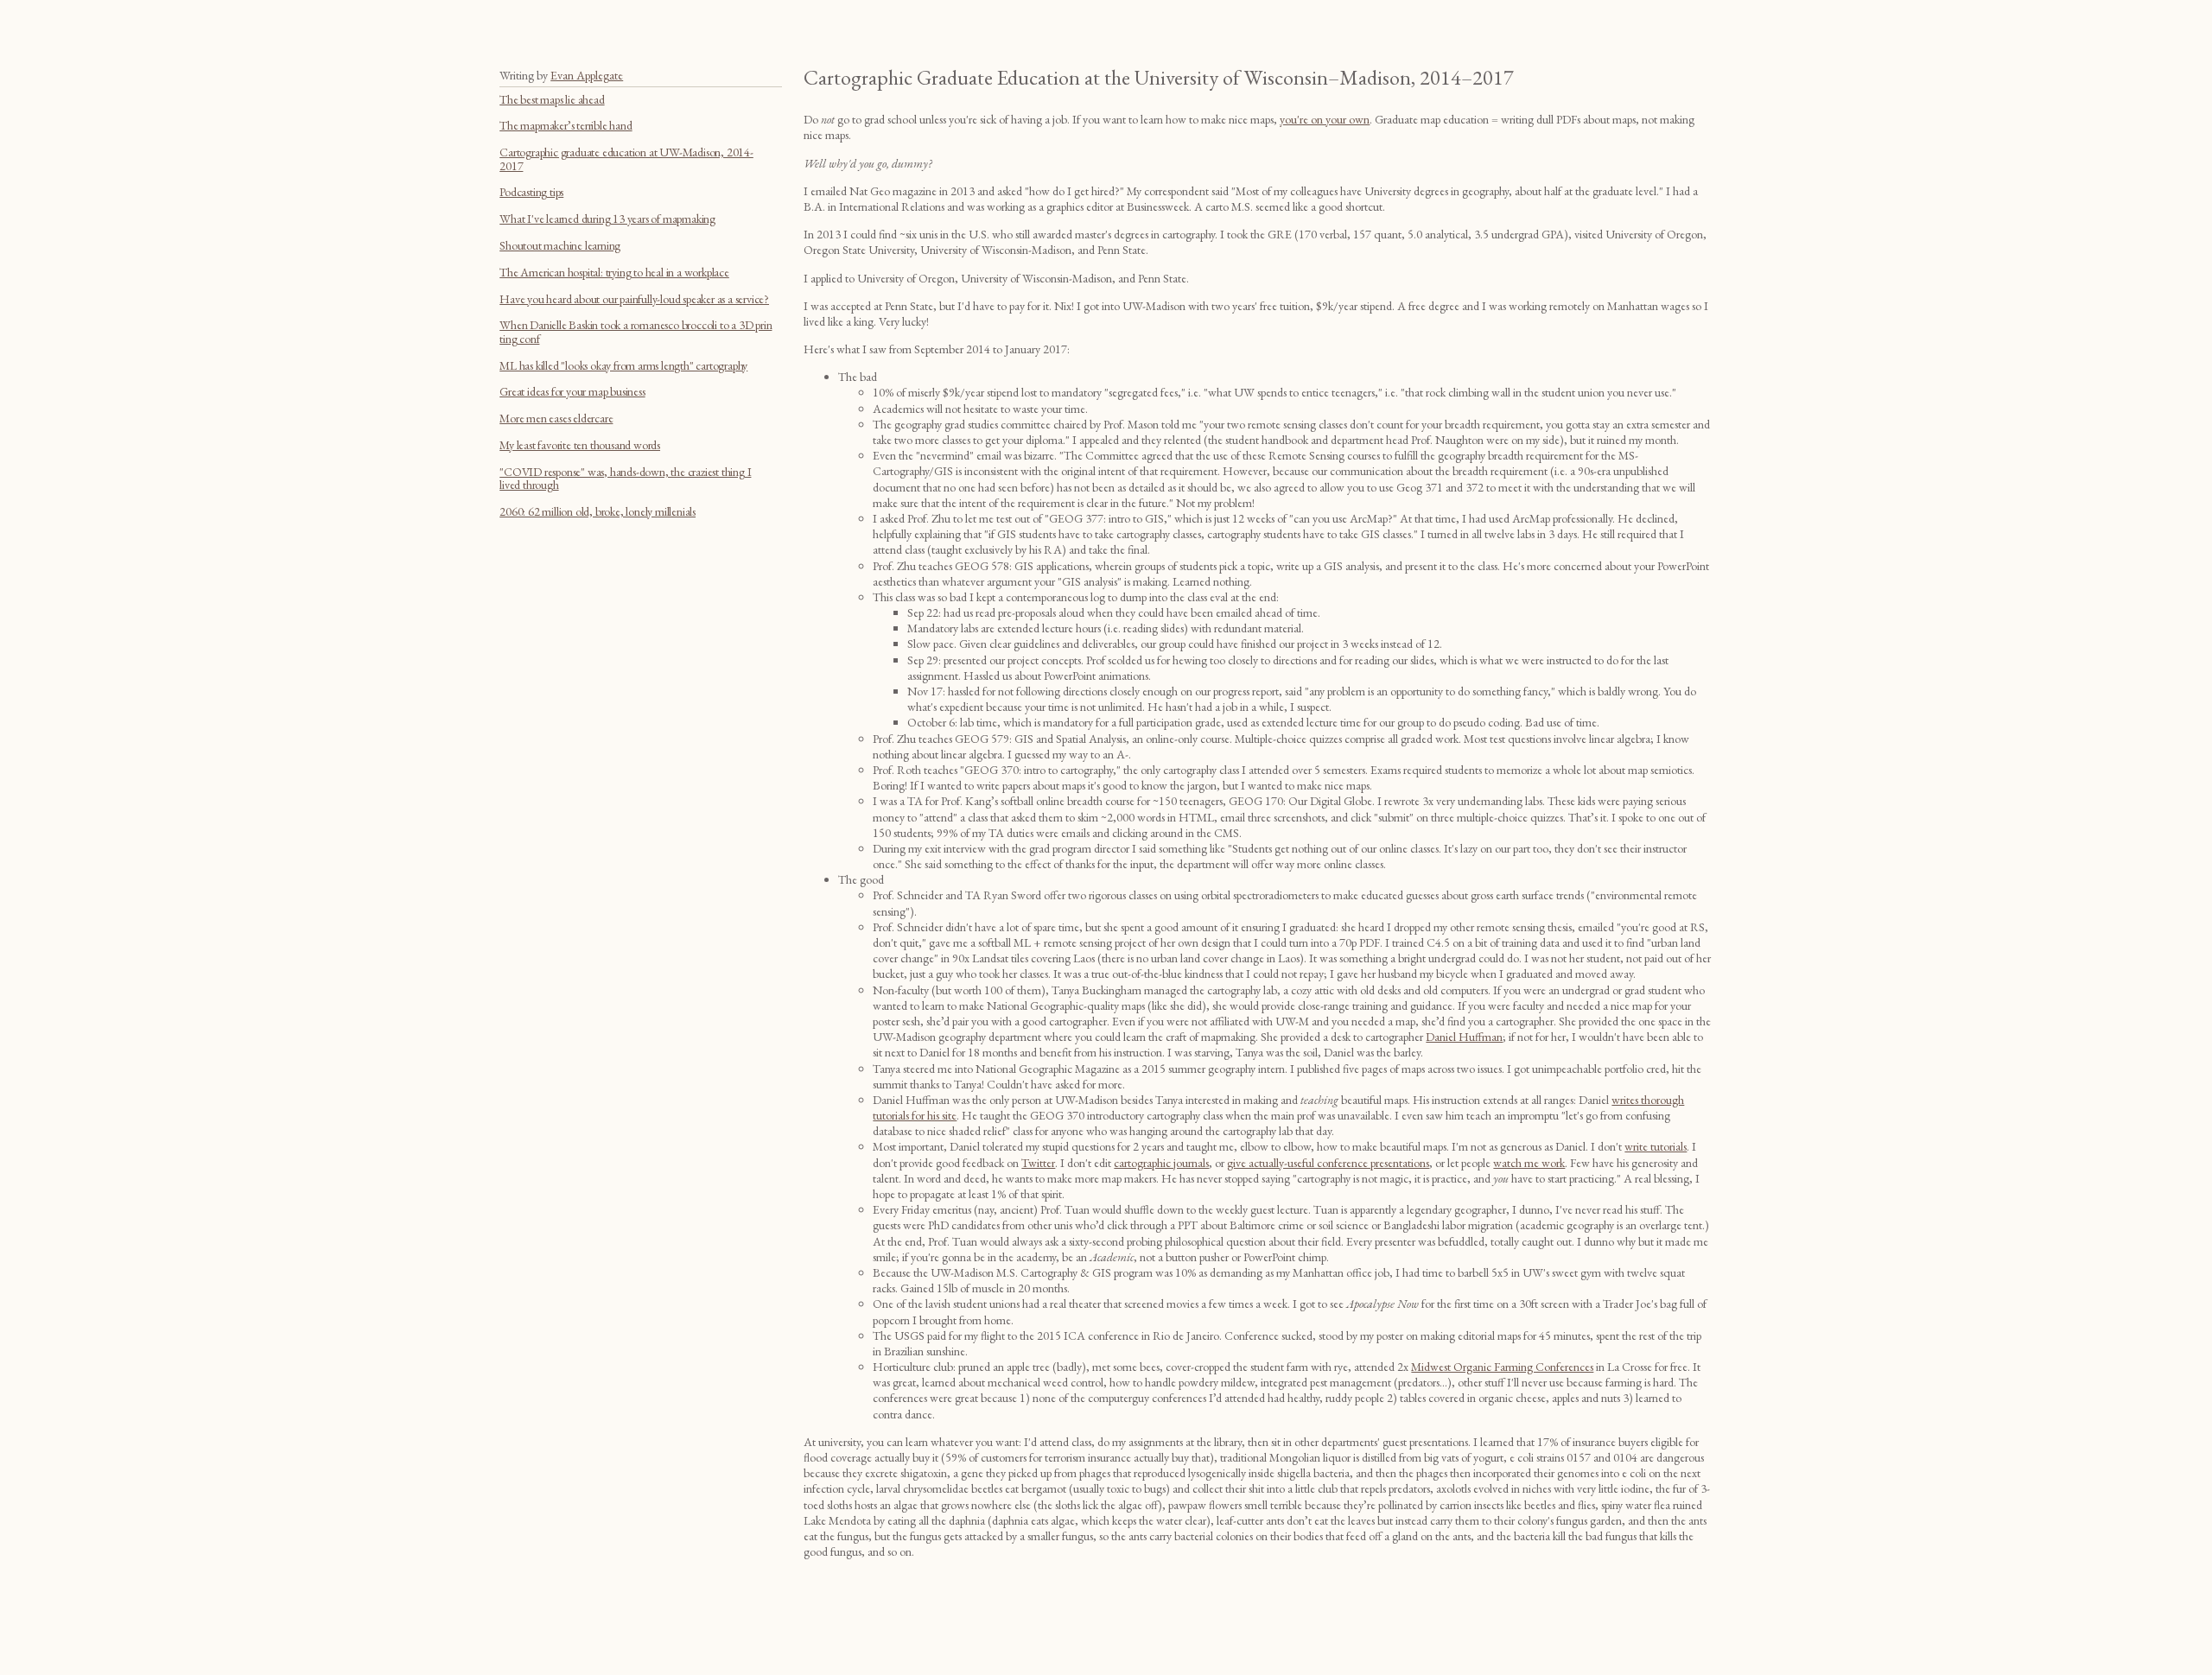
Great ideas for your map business (572, 391)
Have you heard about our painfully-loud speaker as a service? (634, 299)
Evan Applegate (587, 75)
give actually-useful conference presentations (1328, 1163)
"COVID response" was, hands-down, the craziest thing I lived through (625, 478)
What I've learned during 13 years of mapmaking (607, 219)
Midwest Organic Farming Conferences (1502, 1367)
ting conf (519, 339)
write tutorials (1656, 1146)
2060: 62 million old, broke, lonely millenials (597, 511)
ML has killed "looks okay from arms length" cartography (623, 365)
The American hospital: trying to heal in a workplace (614, 272)
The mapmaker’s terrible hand (566, 125)
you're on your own (1325, 119)
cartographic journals (1161, 1163)
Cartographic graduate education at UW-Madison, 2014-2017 (626, 159)
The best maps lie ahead (552, 99)
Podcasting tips (531, 192)
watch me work (1529, 1163)
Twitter (1038, 1163)
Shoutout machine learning (560, 245)
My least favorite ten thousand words (580, 445)
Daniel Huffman (1464, 1037)
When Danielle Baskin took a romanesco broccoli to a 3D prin (636, 325)
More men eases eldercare (556, 418)
